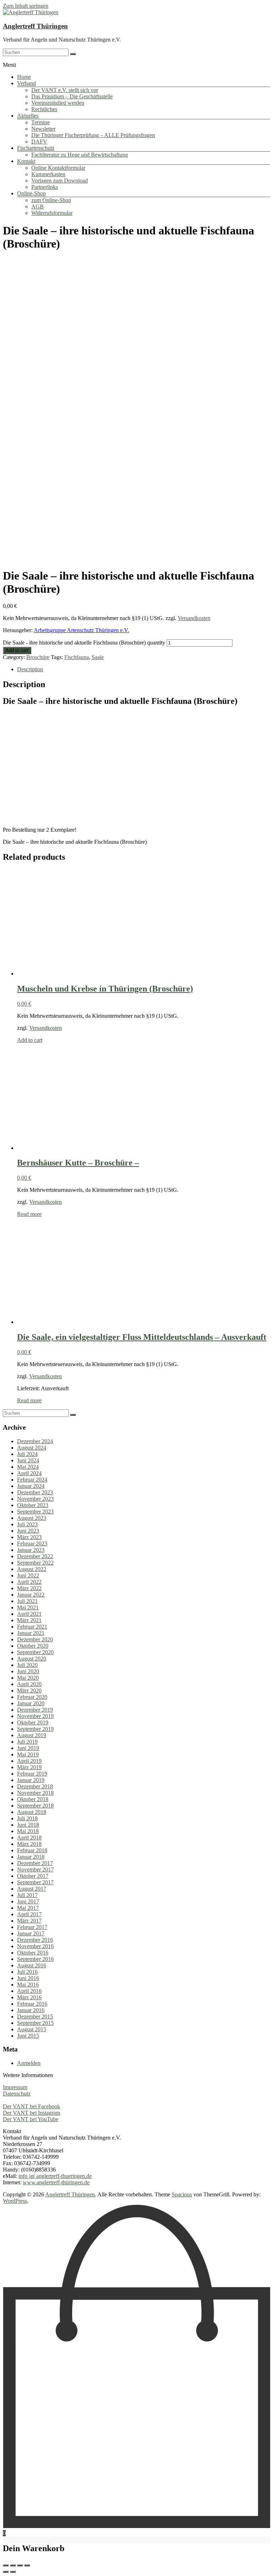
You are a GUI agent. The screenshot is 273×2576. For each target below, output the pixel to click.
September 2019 (35, 1729)
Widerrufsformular (52, 213)
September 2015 (35, 2023)
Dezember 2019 (35, 1710)
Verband (26, 83)
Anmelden (29, 2063)
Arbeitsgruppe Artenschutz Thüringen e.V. (81, 630)
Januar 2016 (31, 2010)
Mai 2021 (28, 1607)
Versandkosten (194, 618)
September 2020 (35, 1652)
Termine (41, 122)
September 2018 (35, 1806)
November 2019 (35, 1716)
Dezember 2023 (35, 1492)
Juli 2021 (27, 1601)
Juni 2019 (28, 1748)
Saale (98, 657)
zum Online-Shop (51, 200)
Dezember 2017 (35, 1863)
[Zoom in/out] (27, 2565)
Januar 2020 (31, 1703)
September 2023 (35, 1512)
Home (24, 77)
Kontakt (26, 161)
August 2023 (32, 1518)
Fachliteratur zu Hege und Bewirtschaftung (80, 155)
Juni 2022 (28, 1575)
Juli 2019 (27, 1742)
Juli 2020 (27, 1665)
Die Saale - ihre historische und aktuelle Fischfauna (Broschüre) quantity (84, 643)
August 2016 (32, 1965)
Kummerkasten (48, 174)
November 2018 (35, 1793)
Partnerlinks (45, 187)
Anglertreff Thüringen (35, 26)
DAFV (39, 142)
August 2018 (32, 1812)
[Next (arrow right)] (13, 2572)
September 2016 (35, 1959)
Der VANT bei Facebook (31, 2106)
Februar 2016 (32, 2004)
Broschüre (38, 657)
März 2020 (29, 1691)
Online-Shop (31, 193)
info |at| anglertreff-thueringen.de (55, 2176)
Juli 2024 (27, 1454)
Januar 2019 (31, 1780)
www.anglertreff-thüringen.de (56, 2182)
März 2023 (29, 1537)
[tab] (144, 669)
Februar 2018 (32, 1850)
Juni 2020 (28, 1671)
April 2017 (29, 1914)
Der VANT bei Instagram (31, 2113)
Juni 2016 (28, 1978)
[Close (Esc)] (6, 2565)
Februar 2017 (32, 1927)
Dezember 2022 (35, 1556)
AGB (38, 206)
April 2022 (29, 1582)
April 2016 (29, 1991)
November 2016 (35, 1946)
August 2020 (32, 1659)
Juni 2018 (28, 1825)
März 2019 (29, 1767)
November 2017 (35, 1869)
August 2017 (32, 1889)
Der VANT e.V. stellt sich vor (65, 90)
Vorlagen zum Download (60, 181)
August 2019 (32, 1735)
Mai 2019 (28, 1754)
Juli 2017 (27, 1895)
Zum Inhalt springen (26, 6)
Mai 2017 (28, 1908)
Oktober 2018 (33, 1799)
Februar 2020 (32, 1697)
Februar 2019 (32, 1774)
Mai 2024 (28, 1467)
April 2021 (29, 1614)
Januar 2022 (31, 1595)
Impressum (15, 2087)
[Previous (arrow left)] (6, 2572)
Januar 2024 (31, 1486)
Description (30, 669)
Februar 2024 (32, 1480)
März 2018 (29, 1844)
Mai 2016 (28, 1985)
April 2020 (29, 1684)
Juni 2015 (28, 2036)
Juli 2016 (27, 1972)
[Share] (13, 2565)
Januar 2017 (31, 1933)
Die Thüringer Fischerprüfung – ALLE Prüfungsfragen (93, 135)
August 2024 (32, 1448)
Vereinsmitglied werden (58, 103)
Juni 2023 (28, 1531)
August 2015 (32, 2029)
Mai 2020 (28, 1678)
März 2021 (29, 1620)
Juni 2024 (28, 1460)
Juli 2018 (27, 1818)
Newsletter (43, 129)
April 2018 (29, 1838)
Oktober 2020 (33, 1646)
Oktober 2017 (33, 1876)
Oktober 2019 (33, 1722)
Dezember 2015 (35, 2017)
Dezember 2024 (35, 1441)
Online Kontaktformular (58, 168)
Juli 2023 (27, 1524)
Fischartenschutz (36, 148)
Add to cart (17, 650)
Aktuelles (28, 116)
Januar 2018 (31, 1857)
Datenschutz (17, 2094)
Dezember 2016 (35, 1940)
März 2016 (29, 1997)
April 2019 (29, 1761)
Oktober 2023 (33, 1505)
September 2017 (35, 1882)
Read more (29, 1214)
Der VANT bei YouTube (31, 2119)
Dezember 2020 (35, 1639)
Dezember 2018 (35, 1786)
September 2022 (35, 1563)
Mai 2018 (28, 1831)
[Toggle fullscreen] (20, 2565)
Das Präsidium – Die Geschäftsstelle (72, 96)
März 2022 (29, 1588)
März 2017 (29, 1921)
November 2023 (35, 1499)
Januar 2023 (31, 1550)
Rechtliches (44, 109)
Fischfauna (77, 657)
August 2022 (32, 1569)
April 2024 (29, 1473)
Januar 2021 (31, 1633)
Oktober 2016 (33, 1953)
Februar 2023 (32, 1544)
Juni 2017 (28, 1901)
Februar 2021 (32, 1627)
